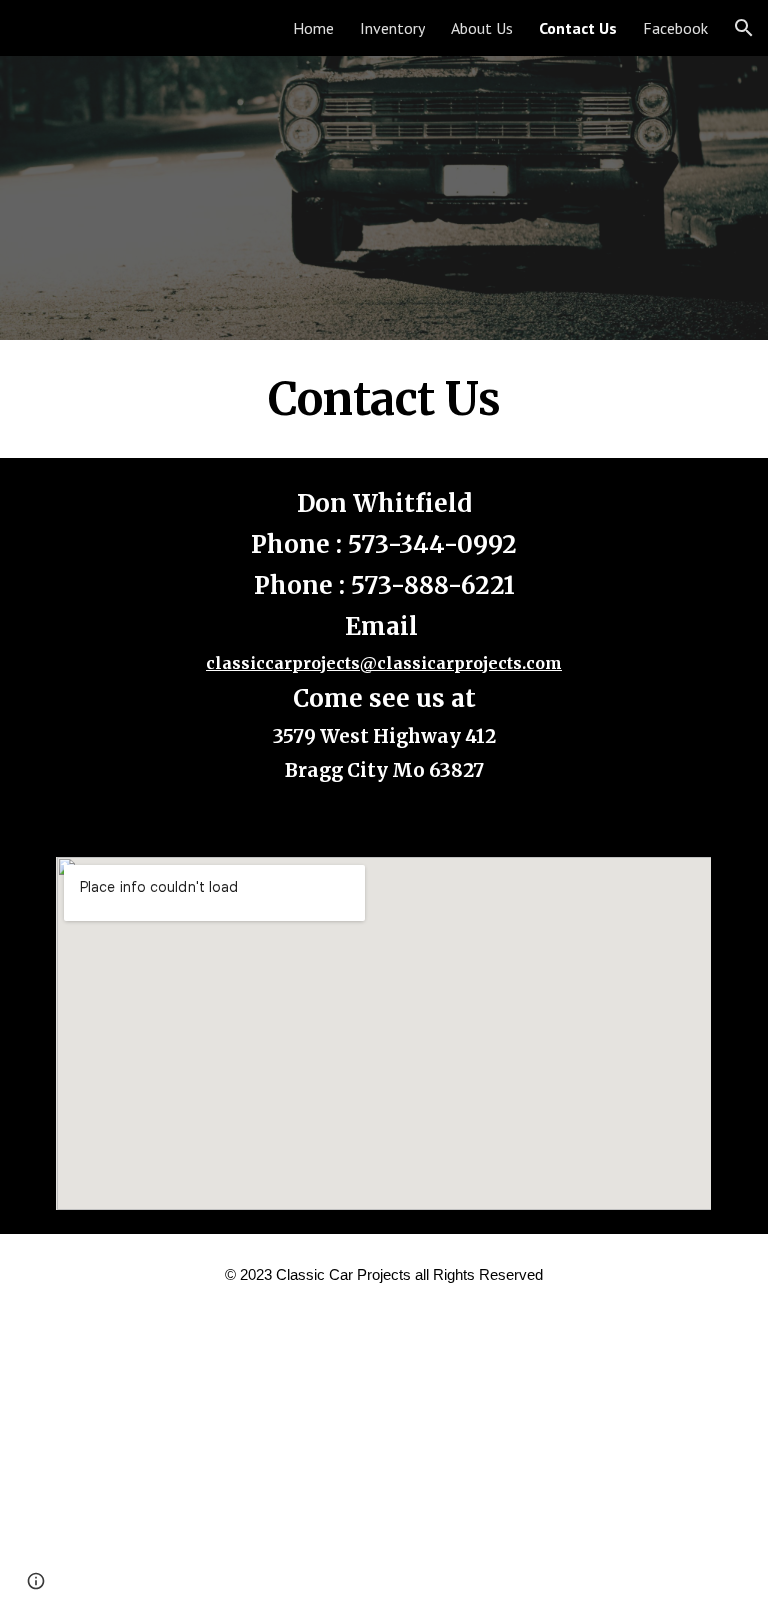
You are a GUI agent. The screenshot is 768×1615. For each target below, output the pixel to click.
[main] (383, 399)
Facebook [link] (675, 28)
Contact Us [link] (578, 28)
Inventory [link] (392, 28)
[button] (744, 28)
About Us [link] (482, 28)
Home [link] (313, 28)
